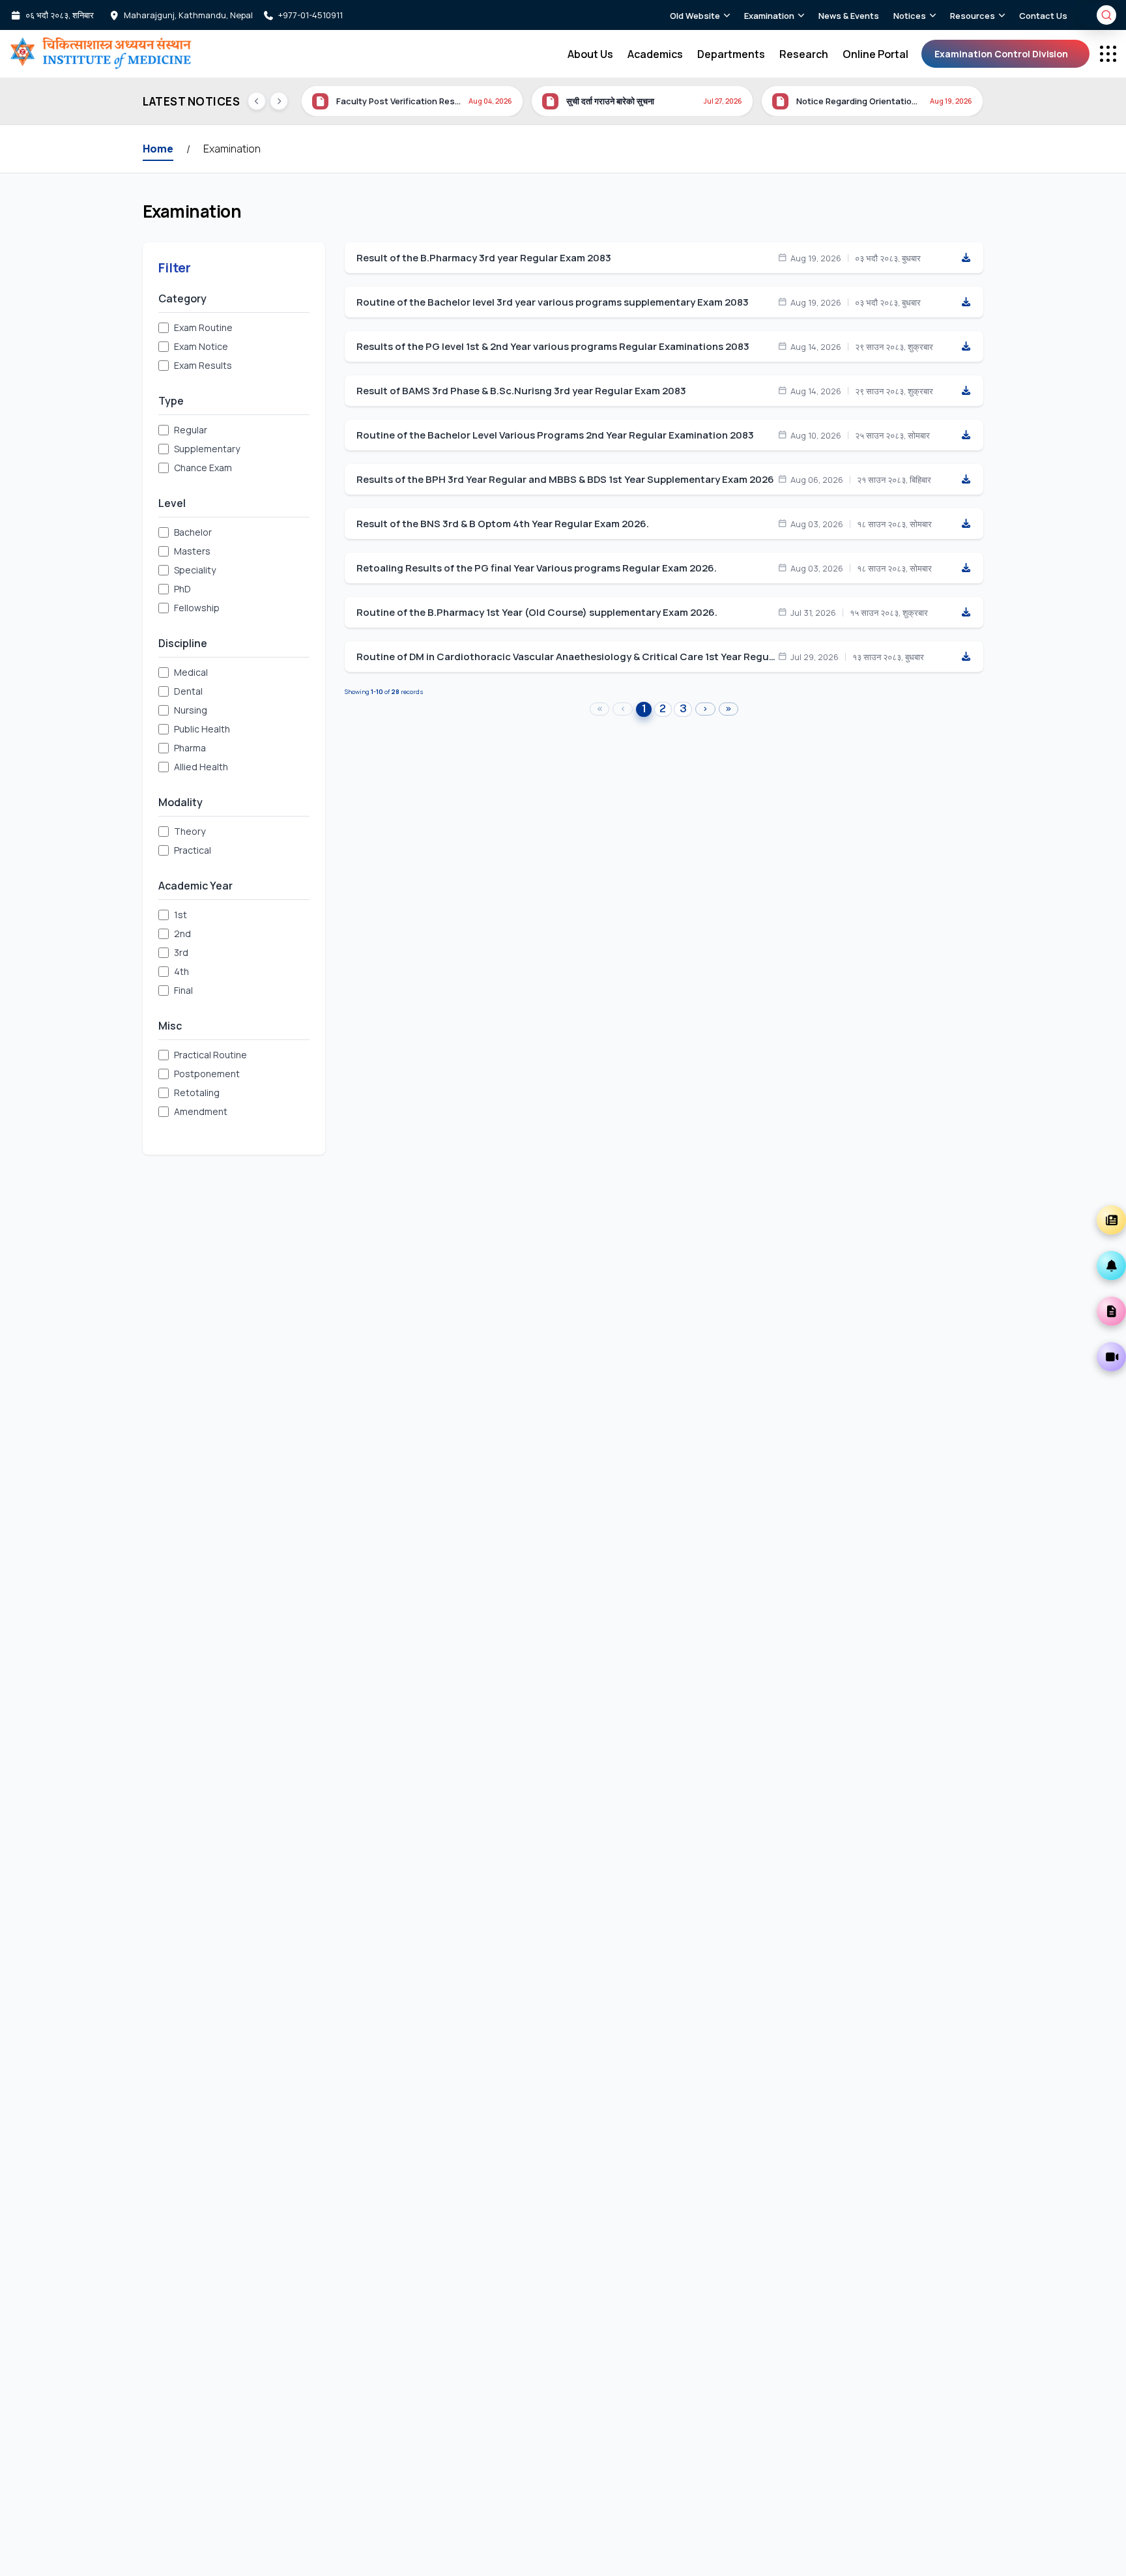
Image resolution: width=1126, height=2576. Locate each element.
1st (180, 915)
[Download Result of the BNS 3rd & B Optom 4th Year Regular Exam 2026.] (966, 524)
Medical (191, 672)
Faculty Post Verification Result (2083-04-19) (398, 101)
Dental (188, 691)
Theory (190, 831)
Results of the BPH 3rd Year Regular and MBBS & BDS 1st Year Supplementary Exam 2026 (565, 480)
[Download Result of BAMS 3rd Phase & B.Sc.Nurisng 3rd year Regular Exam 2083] (966, 391)
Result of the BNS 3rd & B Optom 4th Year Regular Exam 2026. (503, 524)
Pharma (190, 748)
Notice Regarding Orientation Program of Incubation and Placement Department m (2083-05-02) (859, 101)
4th (181, 971)
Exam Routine (203, 327)
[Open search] (1106, 15)
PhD (182, 589)
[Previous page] (623, 709)
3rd (181, 952)
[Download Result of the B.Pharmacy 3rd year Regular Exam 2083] (966, 258)
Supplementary (207, 449)
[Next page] (705, 709)
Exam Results (203, 365)
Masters (192, 551)
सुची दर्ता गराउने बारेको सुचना (610, 101)
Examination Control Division (1001, 54)
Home (158, 149)
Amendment (201, 1111)
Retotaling (197, 1093)
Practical (193, 850)
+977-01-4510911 (310, 15)
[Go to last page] (729, 709)
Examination (232, 149)
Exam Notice (201, 346)
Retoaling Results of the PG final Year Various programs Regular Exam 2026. (537, 568)
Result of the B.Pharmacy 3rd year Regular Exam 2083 (484, 258)
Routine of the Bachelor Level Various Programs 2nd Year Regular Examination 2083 (555, 435)
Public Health (202, 729)
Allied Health (201, 767)
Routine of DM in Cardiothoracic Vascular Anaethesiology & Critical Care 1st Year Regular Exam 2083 (567, 657)
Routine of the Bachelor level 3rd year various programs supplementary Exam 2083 (553, 302)
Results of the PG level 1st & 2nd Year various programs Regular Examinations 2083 (553, 347)
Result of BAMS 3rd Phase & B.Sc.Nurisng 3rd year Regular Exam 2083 (521, 391)
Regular (191, 430)
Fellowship (197, 608)
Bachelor (193, 532)
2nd (182, 933)
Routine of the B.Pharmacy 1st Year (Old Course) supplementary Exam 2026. (537, 613)
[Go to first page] (600, 709)
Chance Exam (203, 468)
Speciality (195, 570)
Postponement (207, 1074)
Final (183, 990)
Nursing (191, 710)
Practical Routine (210, 1055)
